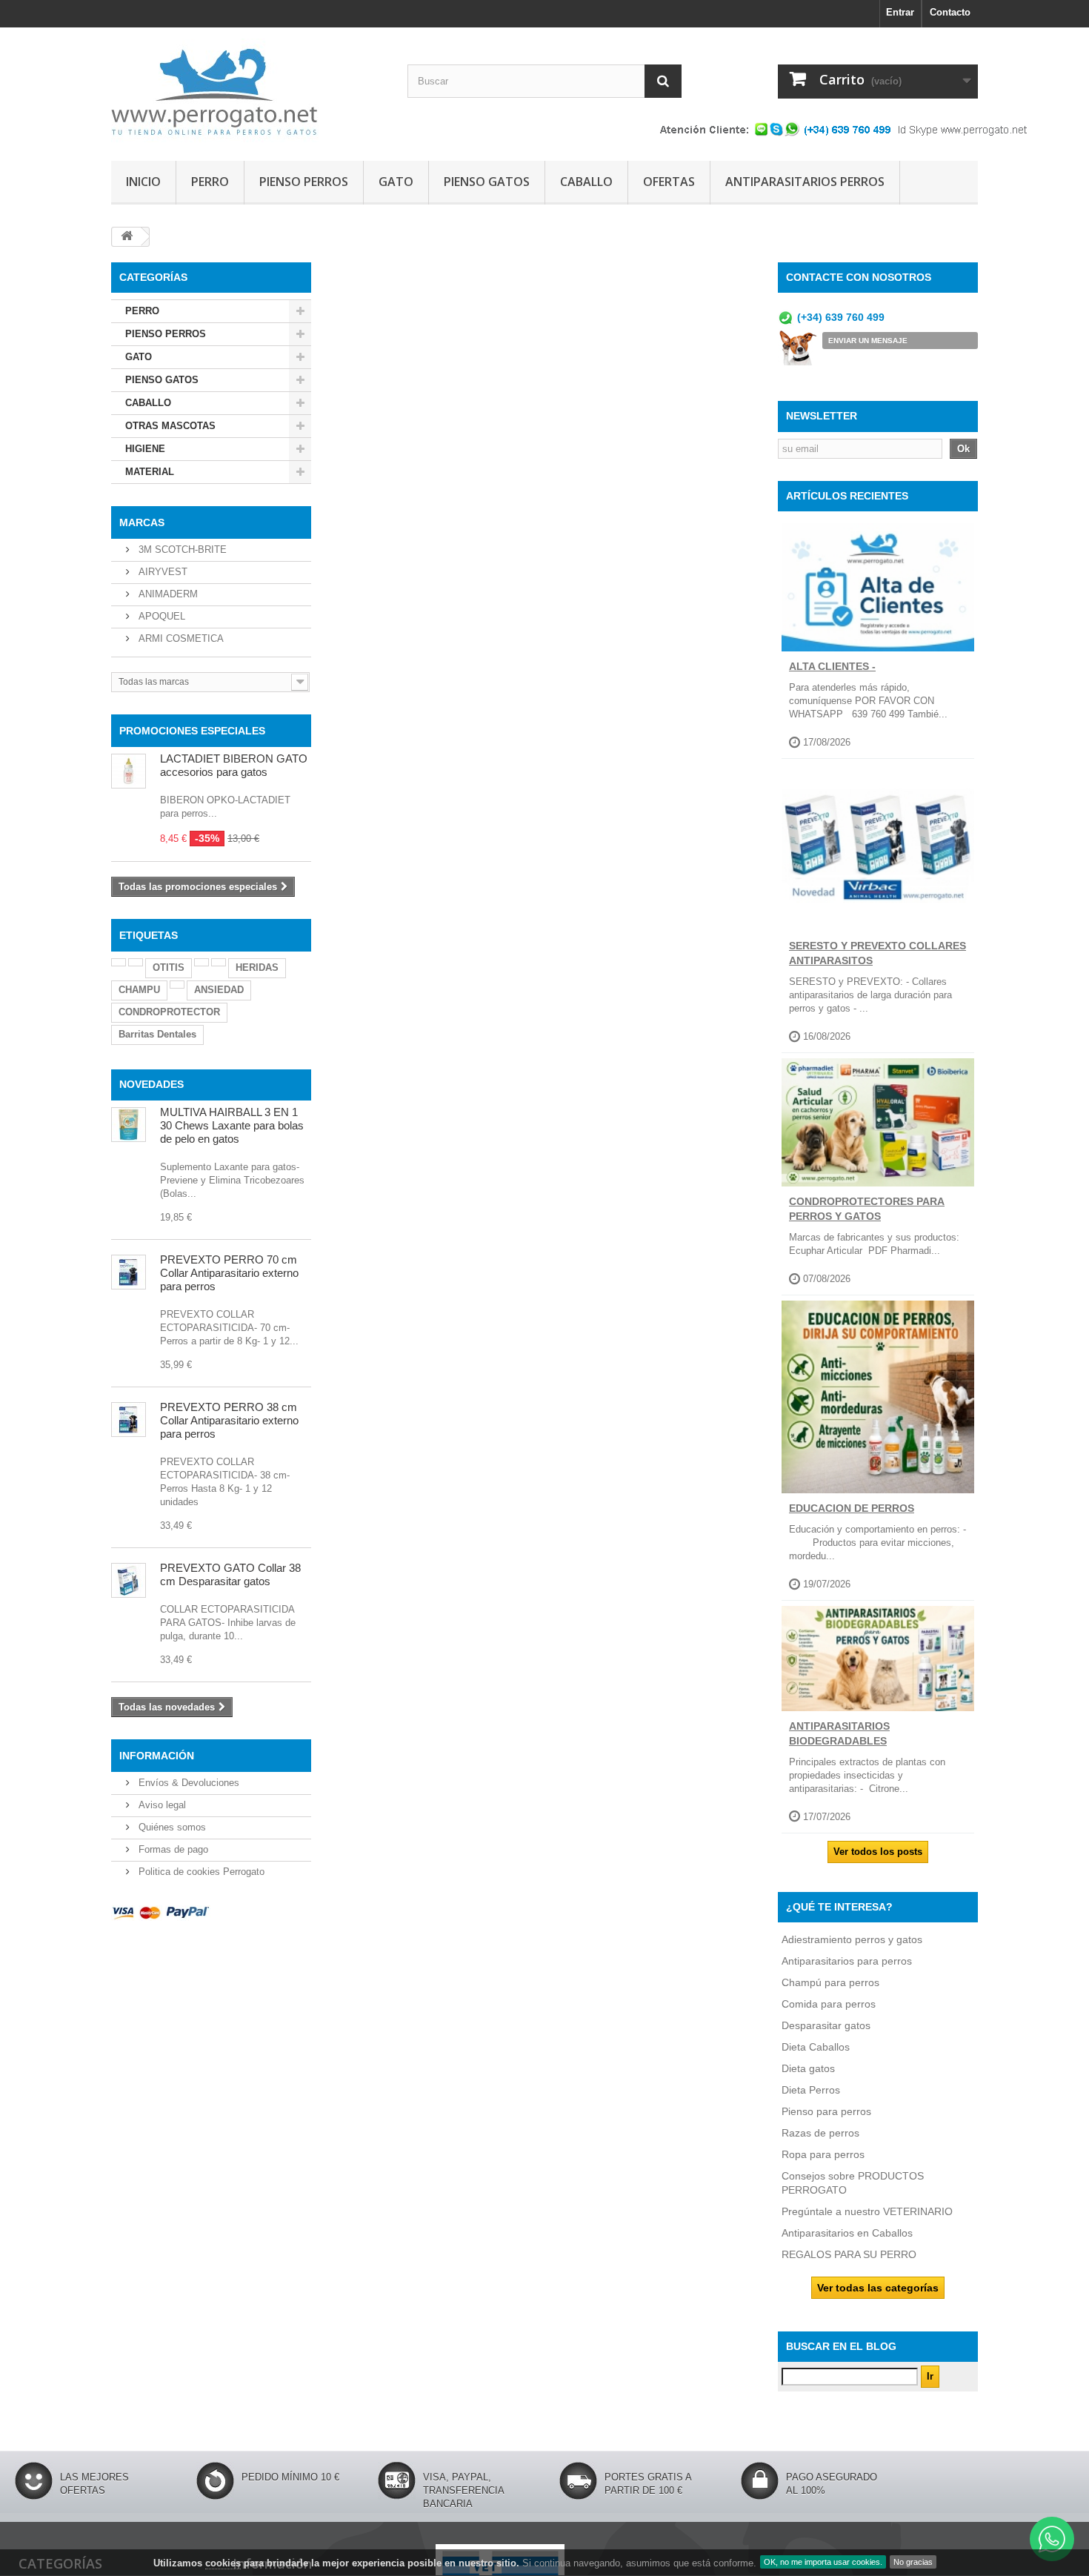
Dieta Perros (811, 2090)
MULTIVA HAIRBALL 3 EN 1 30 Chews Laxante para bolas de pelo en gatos (232, 1125)
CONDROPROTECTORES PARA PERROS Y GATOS (867, 1209)
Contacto (950, 12)
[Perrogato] (248, 90)
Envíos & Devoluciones (187, 1783)
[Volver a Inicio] (127, 237)
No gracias (913, 2562)
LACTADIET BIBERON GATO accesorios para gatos (234, 765)
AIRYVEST (161, 572)
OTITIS (169, 967)
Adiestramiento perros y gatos (852, 1939)
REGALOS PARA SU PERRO (849, 2254)
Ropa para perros (823, 2154)
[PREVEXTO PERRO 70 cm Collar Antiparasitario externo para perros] (129, 1272)
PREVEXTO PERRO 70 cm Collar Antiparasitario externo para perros (229, 1273)
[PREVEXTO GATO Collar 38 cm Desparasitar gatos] (129, 1580)
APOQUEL (160, 616)
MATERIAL (150, 472)
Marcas (142, 522)
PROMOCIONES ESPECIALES (192, 731)
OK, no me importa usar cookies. (823, 2562)
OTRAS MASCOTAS (170, 426)
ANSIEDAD (219, 990)
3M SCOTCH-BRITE (181, 550)
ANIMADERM (167, 594)
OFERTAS (669, 182)
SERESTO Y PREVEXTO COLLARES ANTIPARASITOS (877, 953)
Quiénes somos (171, 1827)
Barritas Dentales (157, 1034)
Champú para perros (830, 1982)
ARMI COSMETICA (180, 638)
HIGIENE (145, 449)
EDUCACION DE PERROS (852, 1508)
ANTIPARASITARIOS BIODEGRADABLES (839, 1733)
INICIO (143, 182)
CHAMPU (139, 990)
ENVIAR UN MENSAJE (868, 341)
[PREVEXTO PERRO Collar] (129, 1420)
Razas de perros (820, 2133)
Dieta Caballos (816, 2047)
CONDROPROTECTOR (169, 1012)
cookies (223, 2563)
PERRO (210, 182)
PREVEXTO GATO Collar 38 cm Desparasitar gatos (230, 1574)
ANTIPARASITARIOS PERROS (805, 182)
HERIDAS (257, 967)
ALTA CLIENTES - (832, 666)
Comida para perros (829, 2004)
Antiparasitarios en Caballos (847, 2233)
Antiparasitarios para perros (847, 1961)
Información (157, 1756)
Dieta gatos (808, 2068)
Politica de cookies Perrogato (200, 1872)
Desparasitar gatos (826, 2025)
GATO (396, 182)
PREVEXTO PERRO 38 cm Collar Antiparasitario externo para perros (229, 1420)
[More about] (119, 962)
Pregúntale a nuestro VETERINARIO (867, 2211)
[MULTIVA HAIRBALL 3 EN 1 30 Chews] (129, 1125)
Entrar (900, 12)
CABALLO (586, 182)
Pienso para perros (826, 2111)
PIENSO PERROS (304, 182)
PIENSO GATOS (487, 182)
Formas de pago (172, 1849)
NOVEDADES (151, 1084)
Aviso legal (161, 1805)
